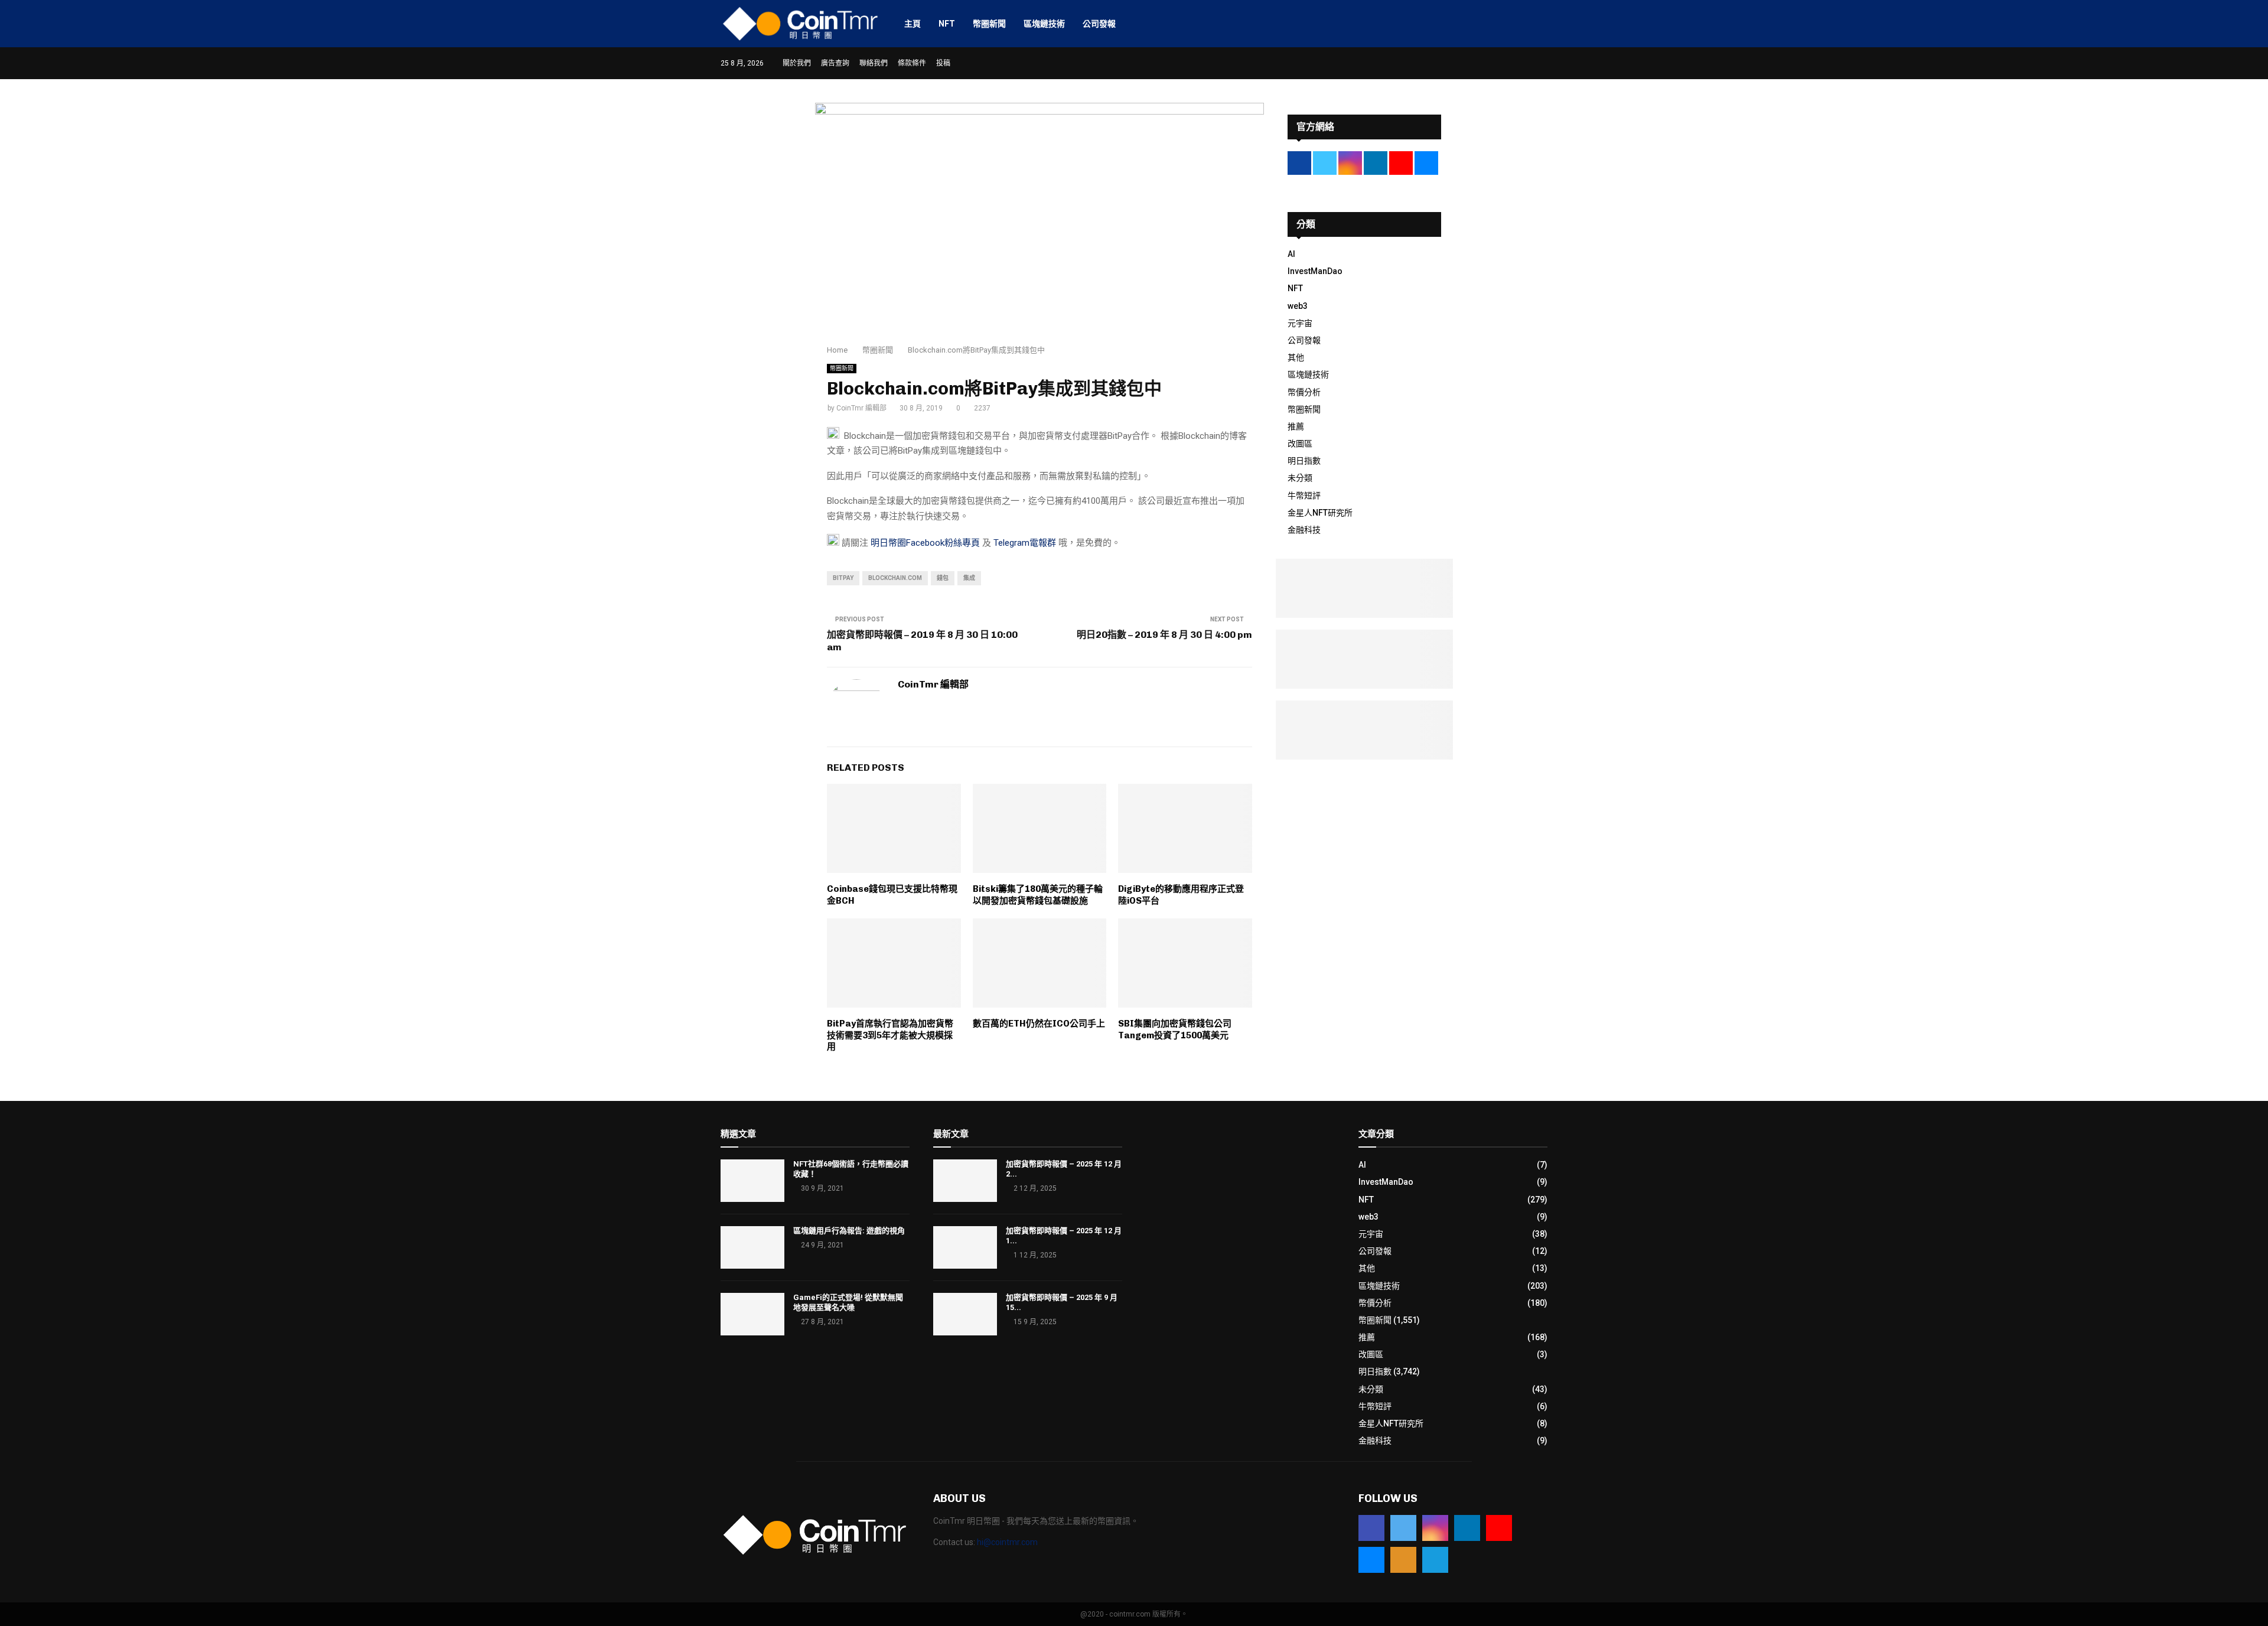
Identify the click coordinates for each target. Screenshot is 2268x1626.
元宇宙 (1300, 323)
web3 (1298, 306)
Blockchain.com (895, 578)
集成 (969, 578)
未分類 (1300, 478)
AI (1291, 254)
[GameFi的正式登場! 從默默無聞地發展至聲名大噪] (752, 1314)
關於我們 (797, 63)
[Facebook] (1371, 1528)
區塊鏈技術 (1044, 24)
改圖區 (1300, 444)
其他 (1296, 357)
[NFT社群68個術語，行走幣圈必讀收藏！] (752, 1181)
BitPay (843, 578)
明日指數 (1304, 461)
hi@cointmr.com (1007, 1542)
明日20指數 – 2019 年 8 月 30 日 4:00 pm (1164, 635)
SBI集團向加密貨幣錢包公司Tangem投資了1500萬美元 (1175, 1029)
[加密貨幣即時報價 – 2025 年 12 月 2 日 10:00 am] (965, 1181)
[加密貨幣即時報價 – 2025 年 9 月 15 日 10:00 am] (965, 1314)
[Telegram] (1435, 1560)
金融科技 (1304, 530)
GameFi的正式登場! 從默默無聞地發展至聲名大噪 (848, 1302)
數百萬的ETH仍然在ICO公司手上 (1039, 1024)
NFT (947, 24)
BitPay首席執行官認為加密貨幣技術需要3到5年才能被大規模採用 (890, 1035)
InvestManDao (1315, 271)
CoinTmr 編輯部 (861, 408)
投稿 (943, 63)
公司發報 (1099, 24)
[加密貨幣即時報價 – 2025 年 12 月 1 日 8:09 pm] (965, 1247)
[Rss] (1403, 1560)
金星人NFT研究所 (1320, 513)
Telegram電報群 (1025, 543)
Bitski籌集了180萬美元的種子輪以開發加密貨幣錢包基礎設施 (1038, 895)
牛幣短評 (1304, 496)
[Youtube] (1499, 1528)
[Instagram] (1435, 1528)
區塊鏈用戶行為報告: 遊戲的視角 (849, 1231)
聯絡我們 (874, 63)
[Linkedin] (1467, 1528)
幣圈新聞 (989, 24)
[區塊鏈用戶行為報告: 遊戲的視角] (752, 1247)
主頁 (913, 24)
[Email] (1371, 1560)
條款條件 (912, 63)
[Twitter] (1403, 1528)
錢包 (943, 578)
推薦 (1296, 426)
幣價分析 (1304, 392)
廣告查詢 (835, 63)
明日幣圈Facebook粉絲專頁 (925, 543)
